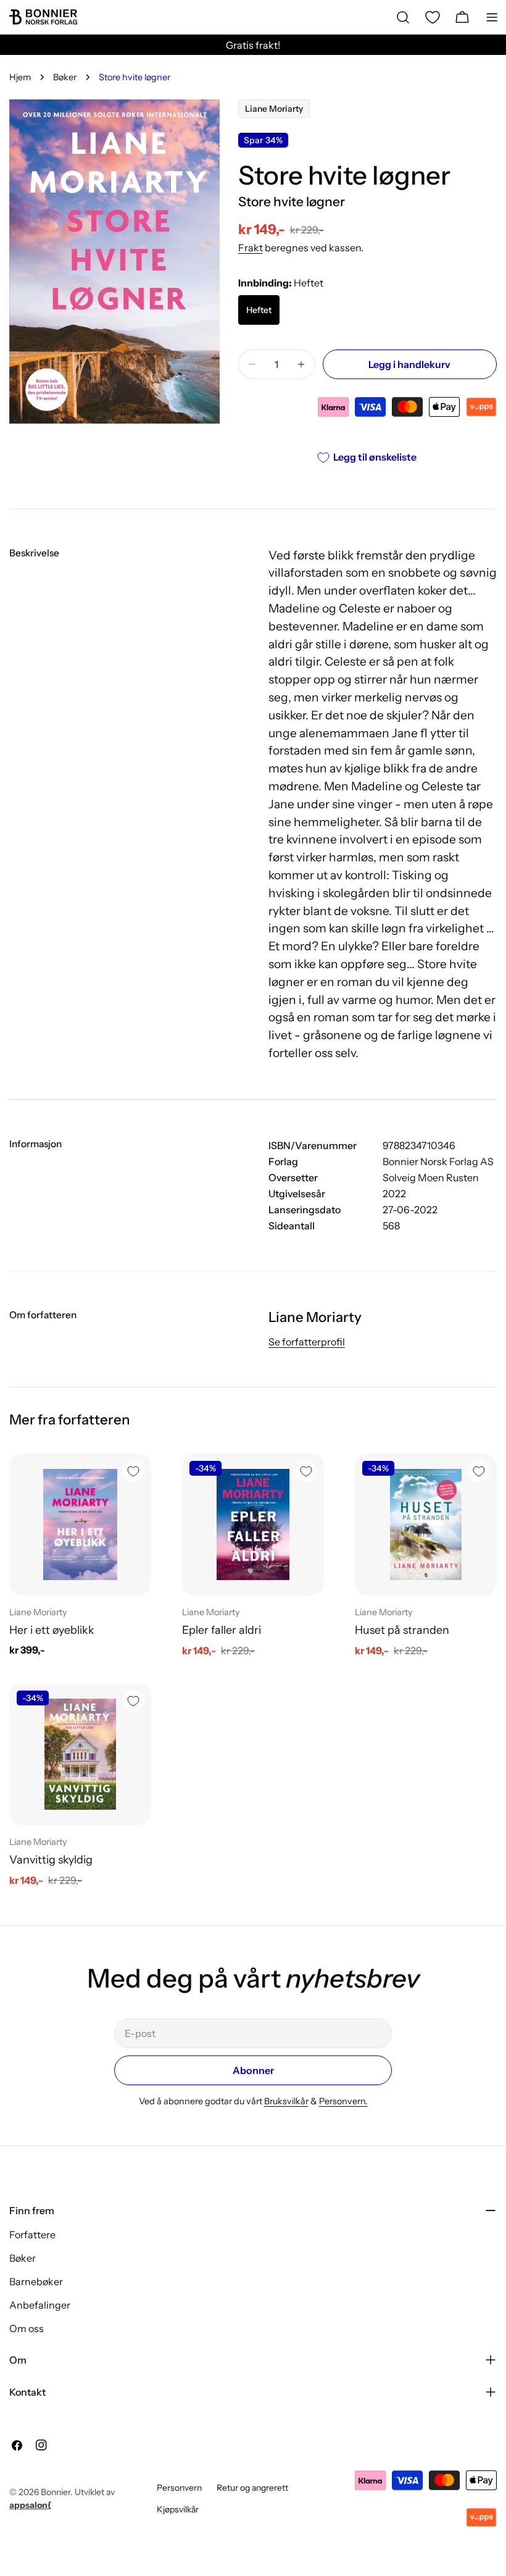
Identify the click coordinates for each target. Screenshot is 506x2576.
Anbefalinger (40, 2305)
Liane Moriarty (274, 109)
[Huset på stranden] (426, 1524)
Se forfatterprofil (307, 1342)
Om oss (27, 2328)
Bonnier (56, 2492)
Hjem (20, 77)
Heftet (259, 310)
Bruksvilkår (286, 2101)
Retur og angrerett (252, 2488)
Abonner (253, 2070)
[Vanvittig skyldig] (80, 1754)
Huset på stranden (402, 1630)
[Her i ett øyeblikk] (80, 1524)
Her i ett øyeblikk (52, 1630)
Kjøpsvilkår (178, 2509)
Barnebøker (36, 2281)
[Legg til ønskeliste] (133, 1471)
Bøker (65, 77)
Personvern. (343, 2101)
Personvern (179, 2488)
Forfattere (32, 2235)
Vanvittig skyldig (51, 1859)
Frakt (251, 248)
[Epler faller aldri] (253, 1524)
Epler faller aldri (222, 1630)
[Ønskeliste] (433, 17)
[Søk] (403, 17)
